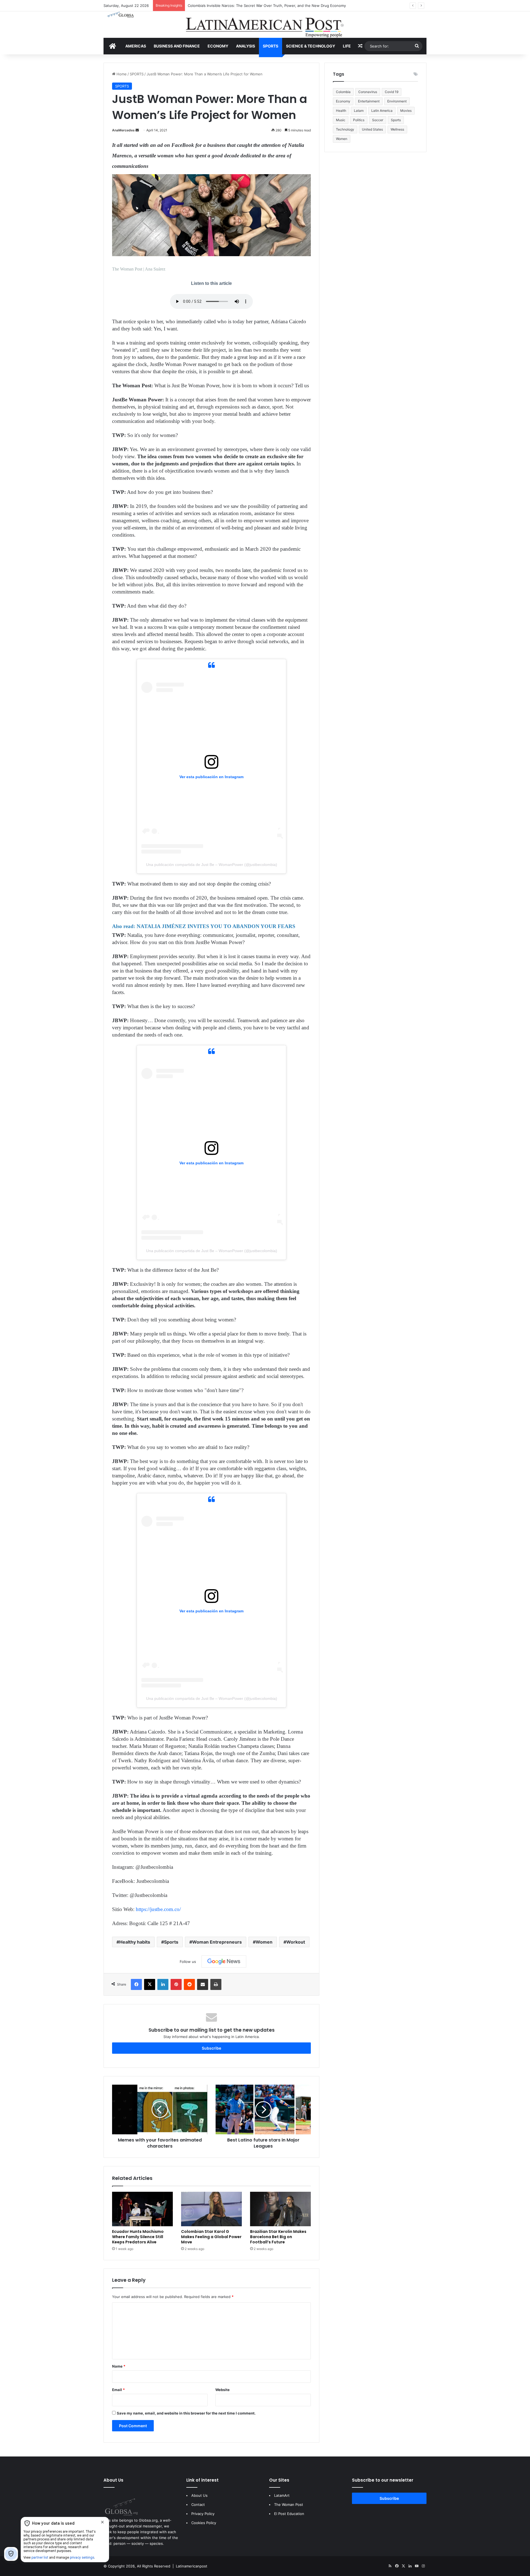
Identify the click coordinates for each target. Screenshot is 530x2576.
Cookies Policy (204, 2523)
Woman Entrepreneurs (217, 1942)
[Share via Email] (203, 1984)
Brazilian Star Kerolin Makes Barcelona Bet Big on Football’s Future (278, 2237)
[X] (150, 1984)
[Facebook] (136, 1984)
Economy (343, 101)
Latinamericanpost (192, 2566)
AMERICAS (136, 46)
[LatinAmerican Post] (265, 25)
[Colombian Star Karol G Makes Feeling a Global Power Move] (211, 2209)
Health (341, 111)
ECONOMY (218, 46)
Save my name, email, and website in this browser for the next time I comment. (186, 2413)
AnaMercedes (123, 130)
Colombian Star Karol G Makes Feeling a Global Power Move (211, 2237)
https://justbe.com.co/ (158, 1909)
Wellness (397, 129)
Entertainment (369, 101)
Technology (345, 129)
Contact (198, 2505)
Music (341, 120)
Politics (359, 120)
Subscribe (211, 2048)
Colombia (343, 92)
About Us (199, 2495)
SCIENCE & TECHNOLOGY (311, 46)
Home (121, 74)
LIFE (347, 46)
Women (264, 1942)
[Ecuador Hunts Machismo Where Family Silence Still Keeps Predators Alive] (142, 2209)
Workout (296, 1942)
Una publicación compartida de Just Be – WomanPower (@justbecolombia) (212, 865)
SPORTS (271, 46)
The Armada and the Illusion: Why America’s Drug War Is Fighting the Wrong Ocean (259, 6)
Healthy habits (135, 1942)
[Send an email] (137, 130)
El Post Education (289, 2514)
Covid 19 (392, 92)
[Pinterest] (176, 1984)
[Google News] (224, 1962)
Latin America (382, 111)
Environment (397, 101)
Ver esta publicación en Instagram (211, 777)
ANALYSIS (246, 46)
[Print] (216, 1984)
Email (118, 2390)
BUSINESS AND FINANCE (177, 46)
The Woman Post (289, 2505)
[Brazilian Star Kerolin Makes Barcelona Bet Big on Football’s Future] (280, 2209)
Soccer (378, 120)
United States (372, 129)
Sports (171, 1942)
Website (222, 2390)
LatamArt (282, 2495)
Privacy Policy (203, 2514)
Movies (406, 111)
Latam (359, 111)
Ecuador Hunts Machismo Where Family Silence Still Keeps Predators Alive (138, 2237)
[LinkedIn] (163, 1984)
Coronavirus (368, 92)
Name (119, 2366)
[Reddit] (189, 1984)
